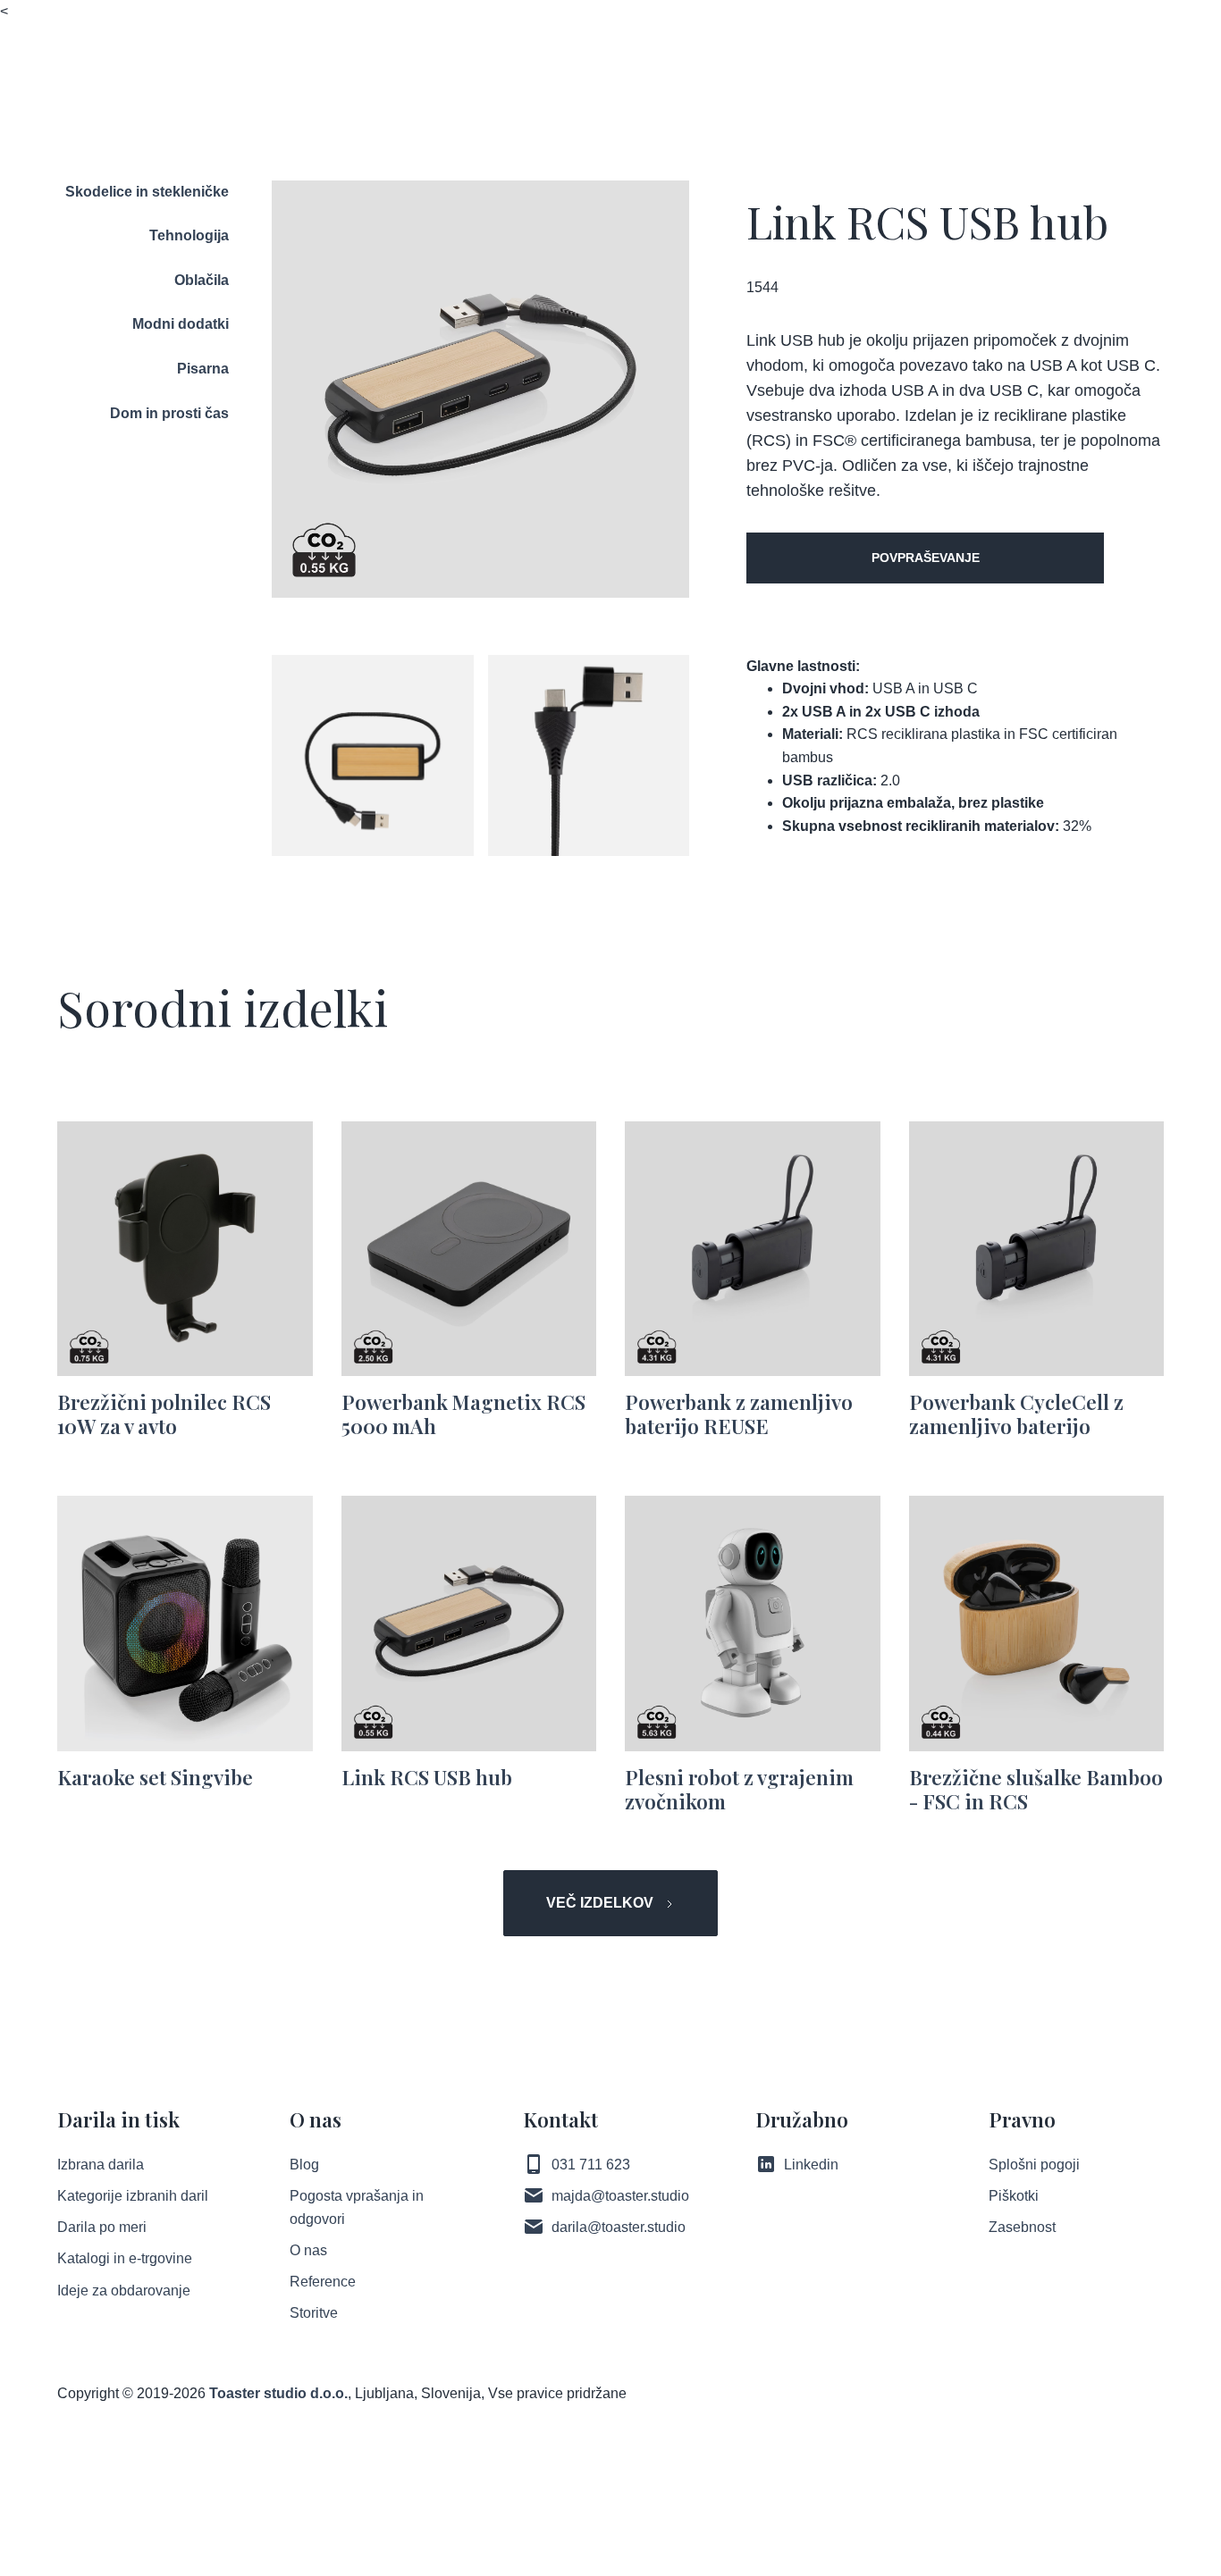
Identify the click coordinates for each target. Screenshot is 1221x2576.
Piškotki (1014, 2196)
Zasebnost (1022, 2227)
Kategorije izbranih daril (133, 2196)
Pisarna (203, 369)
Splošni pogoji (1034, 2165)
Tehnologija (189, 235)
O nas (308, 2250)
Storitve (314, 2313)
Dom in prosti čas (169, 413)
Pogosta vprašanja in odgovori (357, 2207)
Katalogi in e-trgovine (125, 2258)
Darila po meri (102, 2227)
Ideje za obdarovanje (124, 2291)
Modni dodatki (181, 324)
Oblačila (202, 280)
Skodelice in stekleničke (147, 192)
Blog (304, 2165)
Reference (323, 2282)
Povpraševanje (926, 558)
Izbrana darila (101, 2165)
